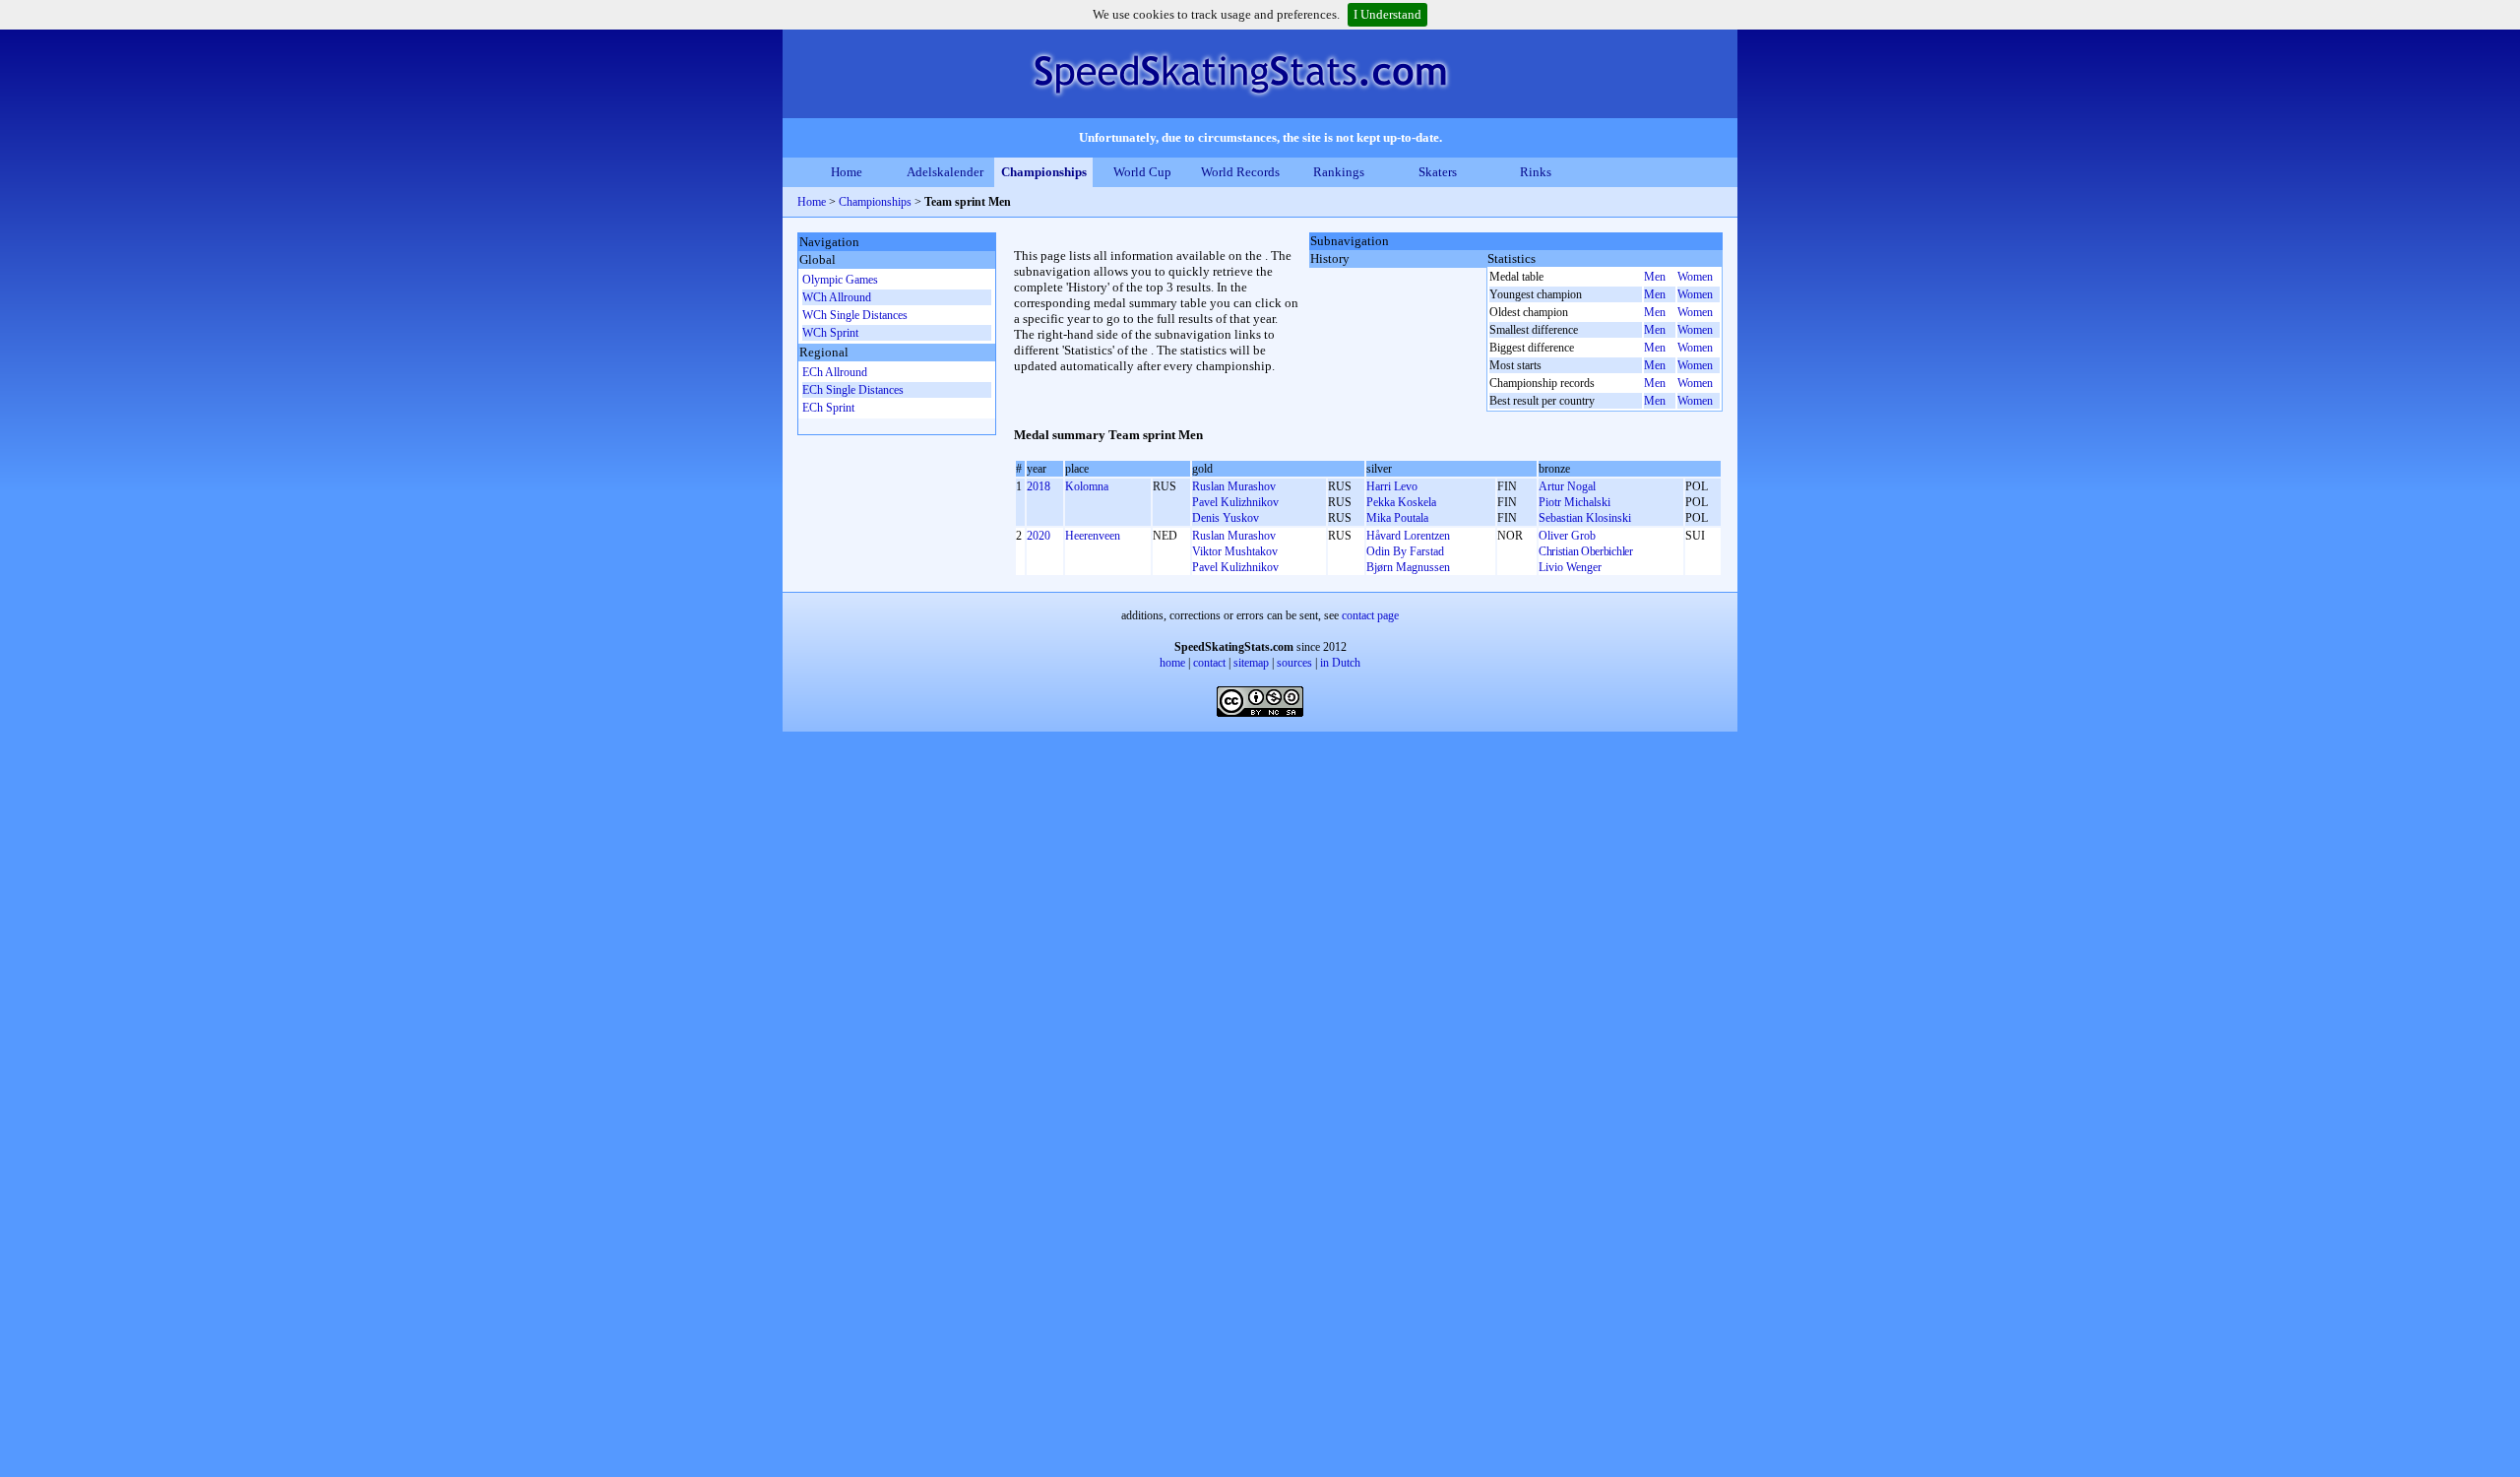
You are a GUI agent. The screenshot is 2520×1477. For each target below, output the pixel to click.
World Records (1240, 172)
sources (1294, 663)
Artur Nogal (1567, 486)
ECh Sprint (828, 408)
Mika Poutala (1397, 518)
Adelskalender (945, 172)
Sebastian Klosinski (1585, 518)
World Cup (1142, 172)
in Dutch (1340, 663)
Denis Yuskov (1226, 518)
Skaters (1438, 172)
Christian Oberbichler (1586, 551)
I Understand (1387, 14)
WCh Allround (837, 297)
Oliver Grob (1567, 536)
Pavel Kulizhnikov (1235, 502)
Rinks (1536, 172)
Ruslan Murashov (1234, 486)
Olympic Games (840, 280)
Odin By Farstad (1405, 551)
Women (1695, 277)
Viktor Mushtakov (1235, 551)
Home (847, 172)
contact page (1370, 615)
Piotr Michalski (1575, 502)
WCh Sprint (830, 333)
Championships (1044, 172)
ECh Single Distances (853, 390)
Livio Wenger (1570, 567)
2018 (1039, 486)
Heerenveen (1093, 536)
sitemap (1251, 663)
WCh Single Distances (855, 315)
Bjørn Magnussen (1408, 567)
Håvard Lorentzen (1408, 536)
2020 (1039, 536)
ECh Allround (835, 372)
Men (1655, 277)
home (1172, 663)
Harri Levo (1392, 486)
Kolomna (1087, 486)
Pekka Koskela (1401, 502)
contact (1209, 663)
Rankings (1339, 172)
